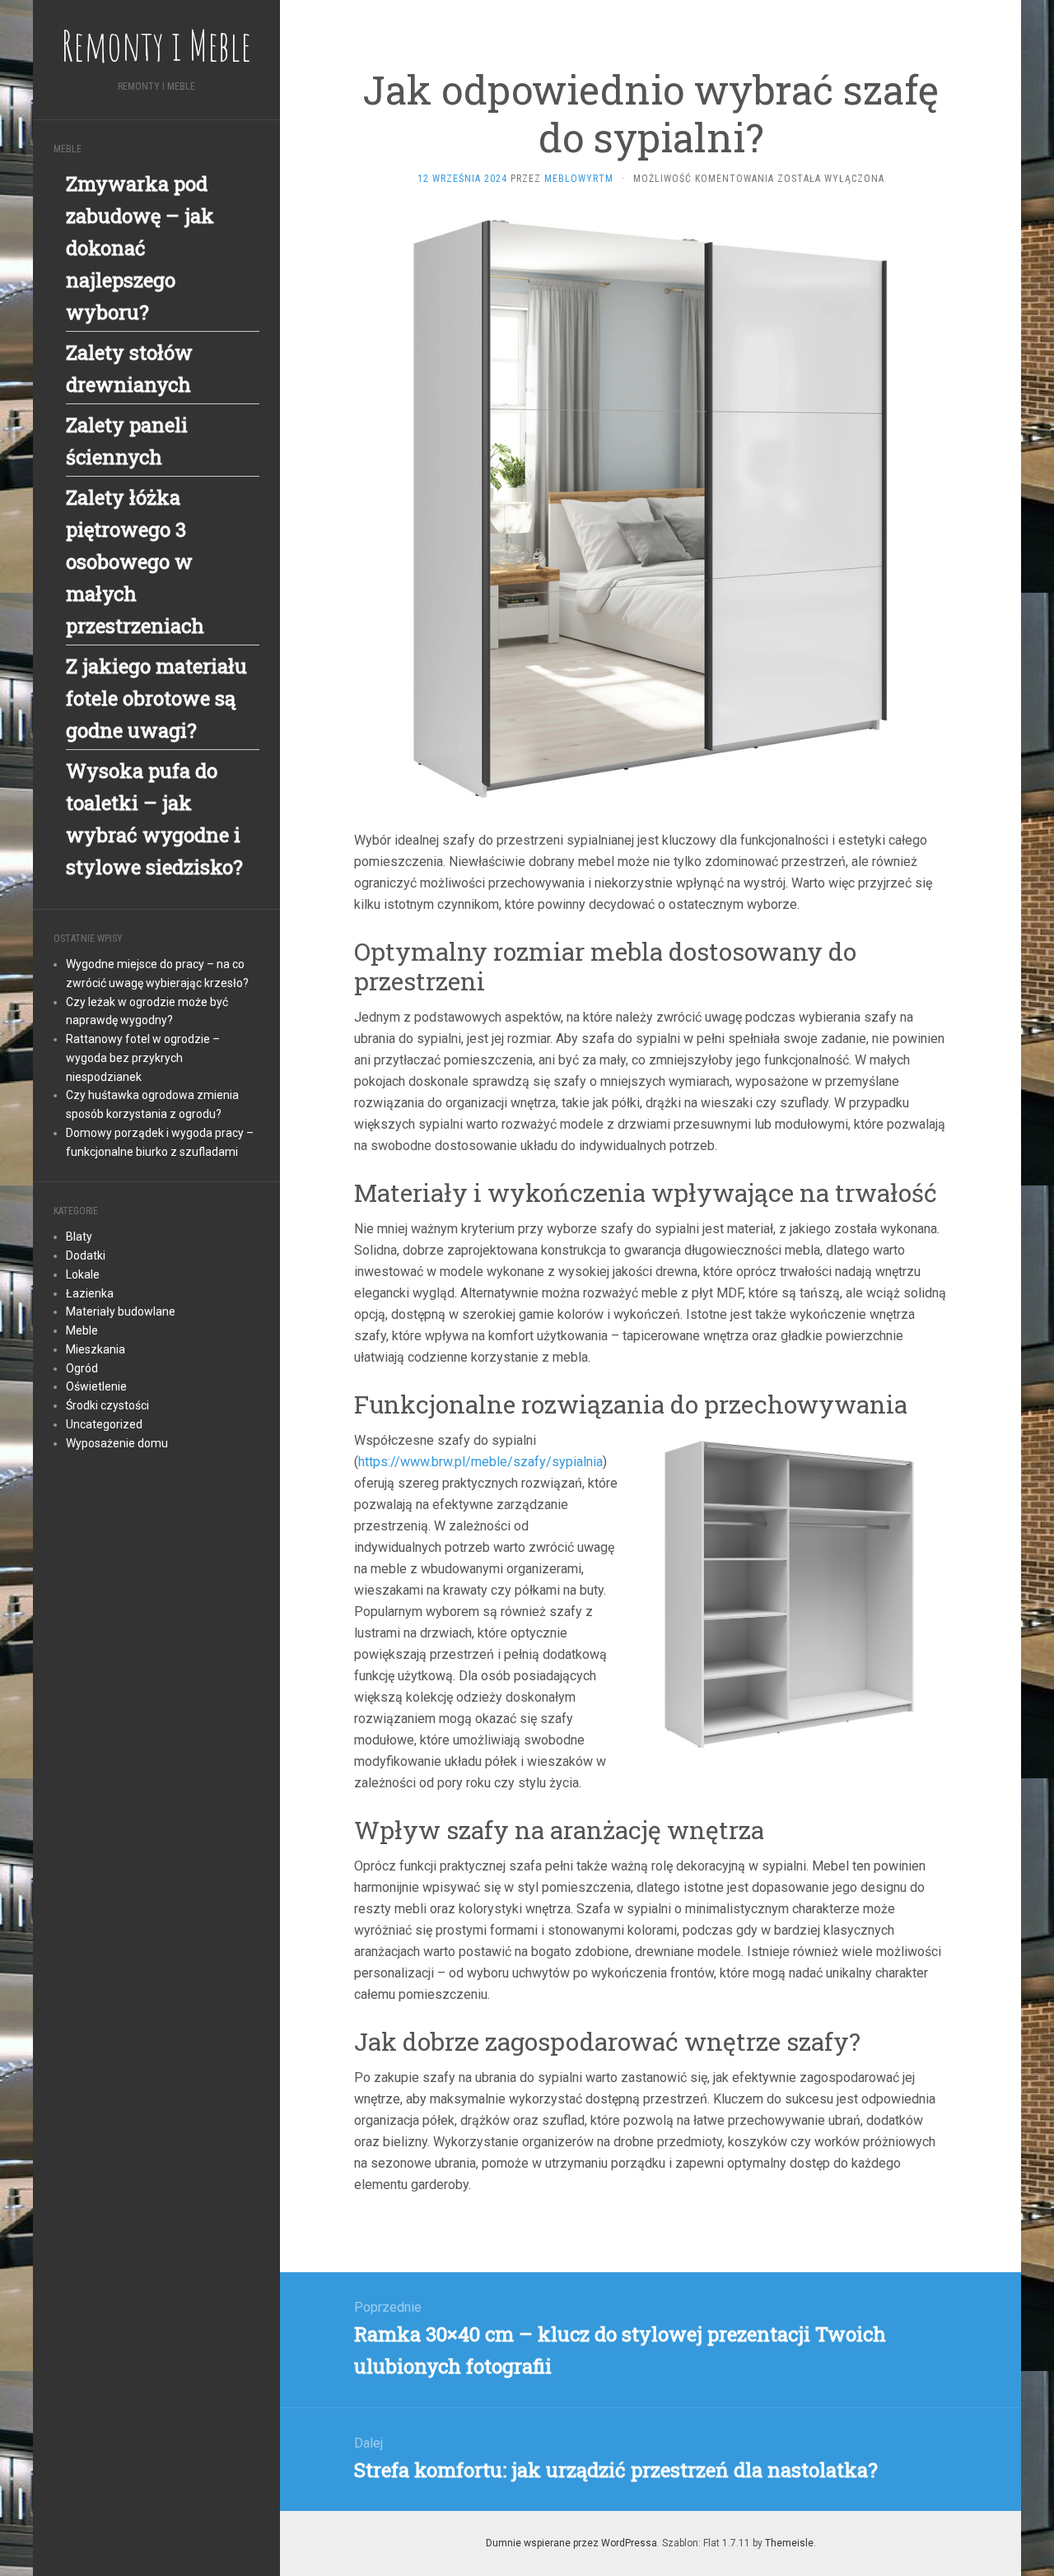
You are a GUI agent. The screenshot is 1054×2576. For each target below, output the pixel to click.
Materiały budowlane (121, 1311)
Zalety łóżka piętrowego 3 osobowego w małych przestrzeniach (135, 561)
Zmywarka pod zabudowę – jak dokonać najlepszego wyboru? (140, 248)
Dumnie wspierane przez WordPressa (571, 2543)
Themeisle (789, 2543)
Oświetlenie (96, 1386)
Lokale (83, 1274)
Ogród (82, 1368)
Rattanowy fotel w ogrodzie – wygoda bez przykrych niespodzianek (143, 1058)
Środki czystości (107, 1405)
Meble (82, 1330)
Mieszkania (96, 1349)
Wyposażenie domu (117, 1443)
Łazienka (90, 1293)
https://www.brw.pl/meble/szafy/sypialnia (480, 1462)
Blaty (79, 1237)
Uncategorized (104, 1424)
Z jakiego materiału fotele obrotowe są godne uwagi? (156, 698)
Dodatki (86, 1255)
